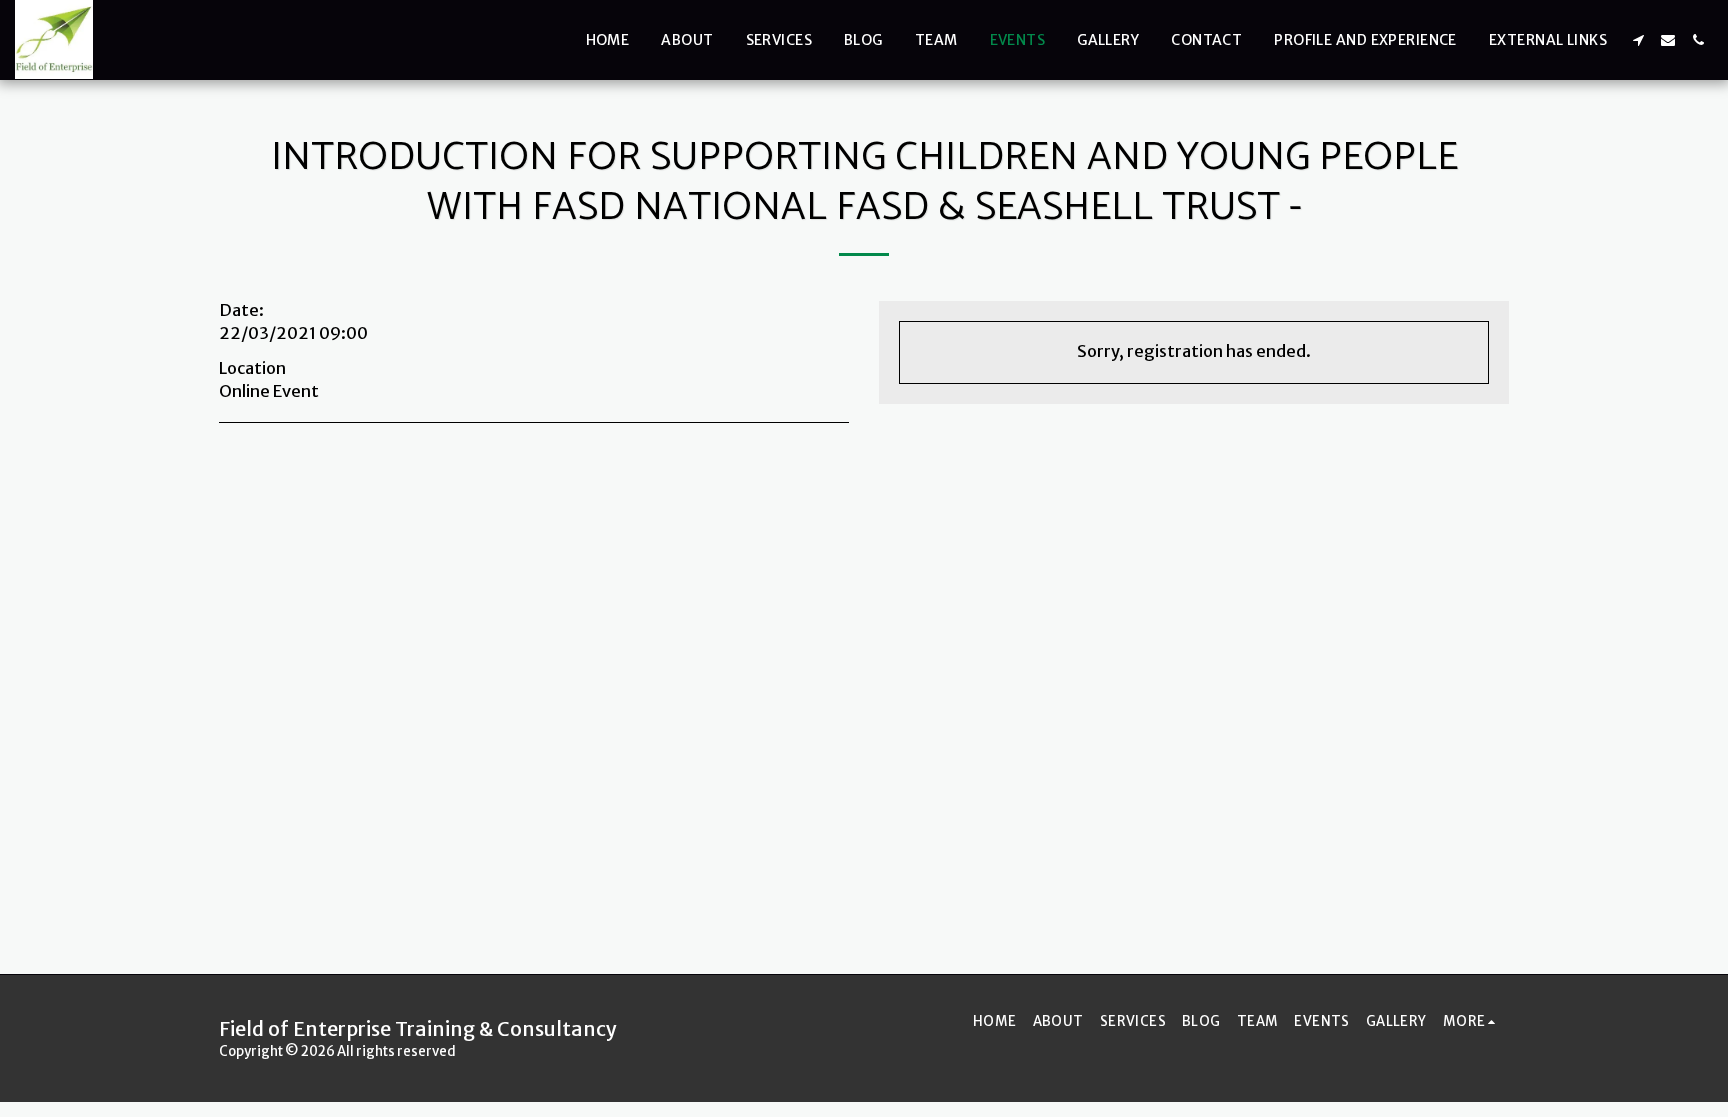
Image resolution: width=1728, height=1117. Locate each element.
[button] (1638, 40)
